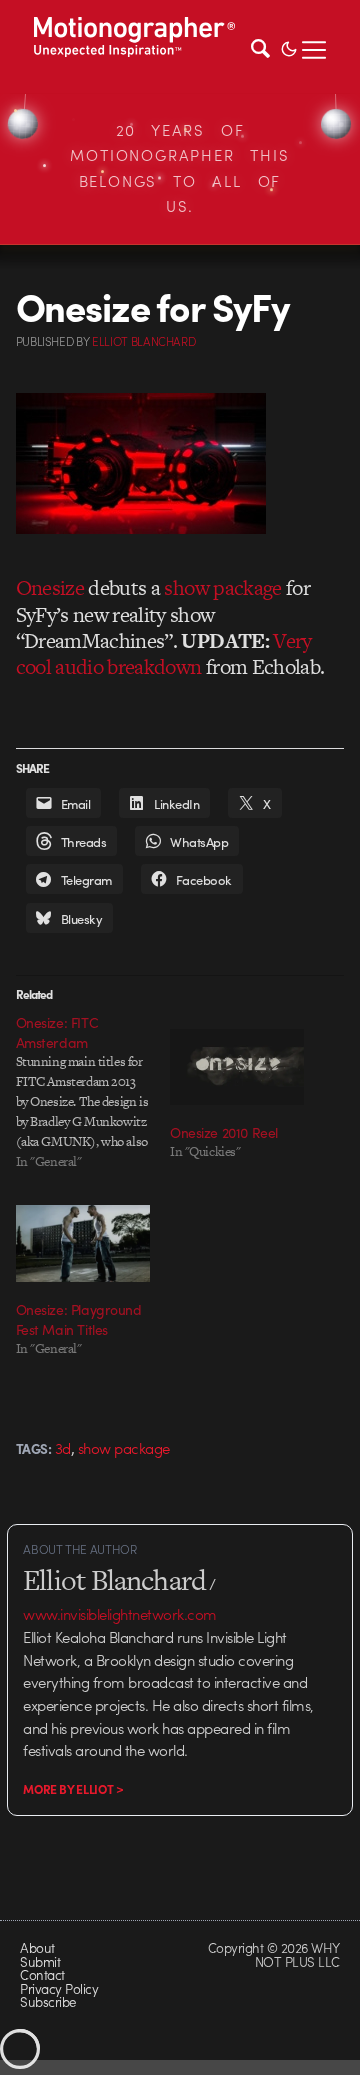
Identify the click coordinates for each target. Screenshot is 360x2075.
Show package (124, 1448)
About (37, 1947)
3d (63, 1448)
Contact (42, 1974)
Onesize (50, 587)
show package (222, 587)
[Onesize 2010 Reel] (237, 1067)
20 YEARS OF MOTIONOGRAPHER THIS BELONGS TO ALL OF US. (179, 168)
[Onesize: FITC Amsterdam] (93, 1092)
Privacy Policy (59, 1988)
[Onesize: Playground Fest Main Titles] (83, 1243)
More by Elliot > (73, 1789)
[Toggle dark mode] (289, 47)
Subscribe (47, 2001)
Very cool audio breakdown (164, 653)
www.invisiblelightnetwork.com (119, 1614)
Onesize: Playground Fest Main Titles (79, 1319)
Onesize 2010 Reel (224, 1132)
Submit (40, 1961)
